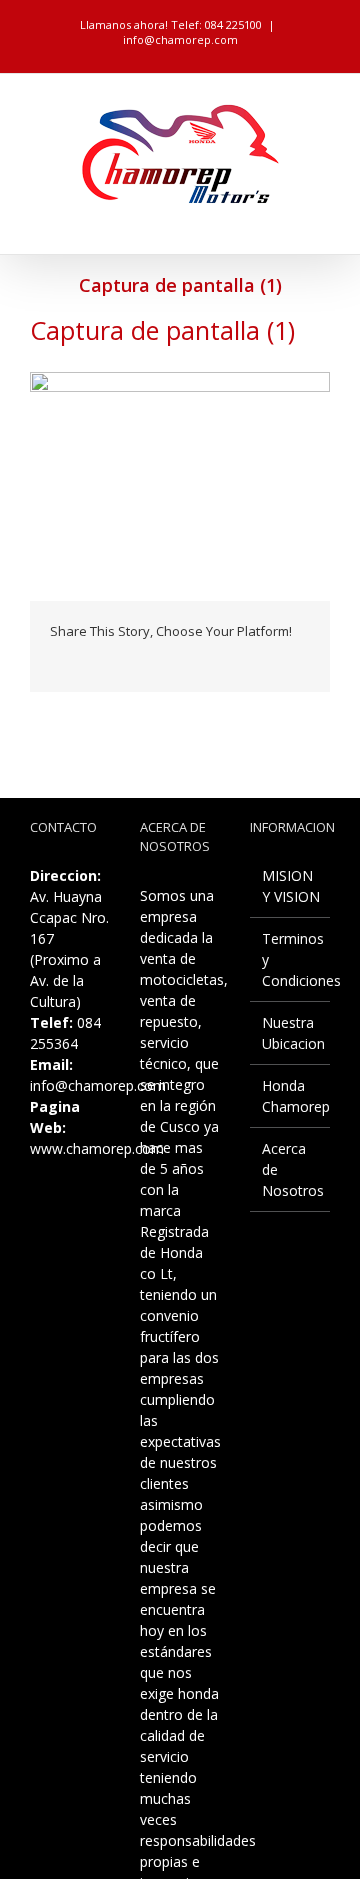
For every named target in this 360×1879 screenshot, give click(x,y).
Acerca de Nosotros (291, 1169)
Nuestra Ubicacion (291, 1033)
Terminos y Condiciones (291, 959)
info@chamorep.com (180, 39)
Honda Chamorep (291, 1096)
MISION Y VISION (291, 886)
